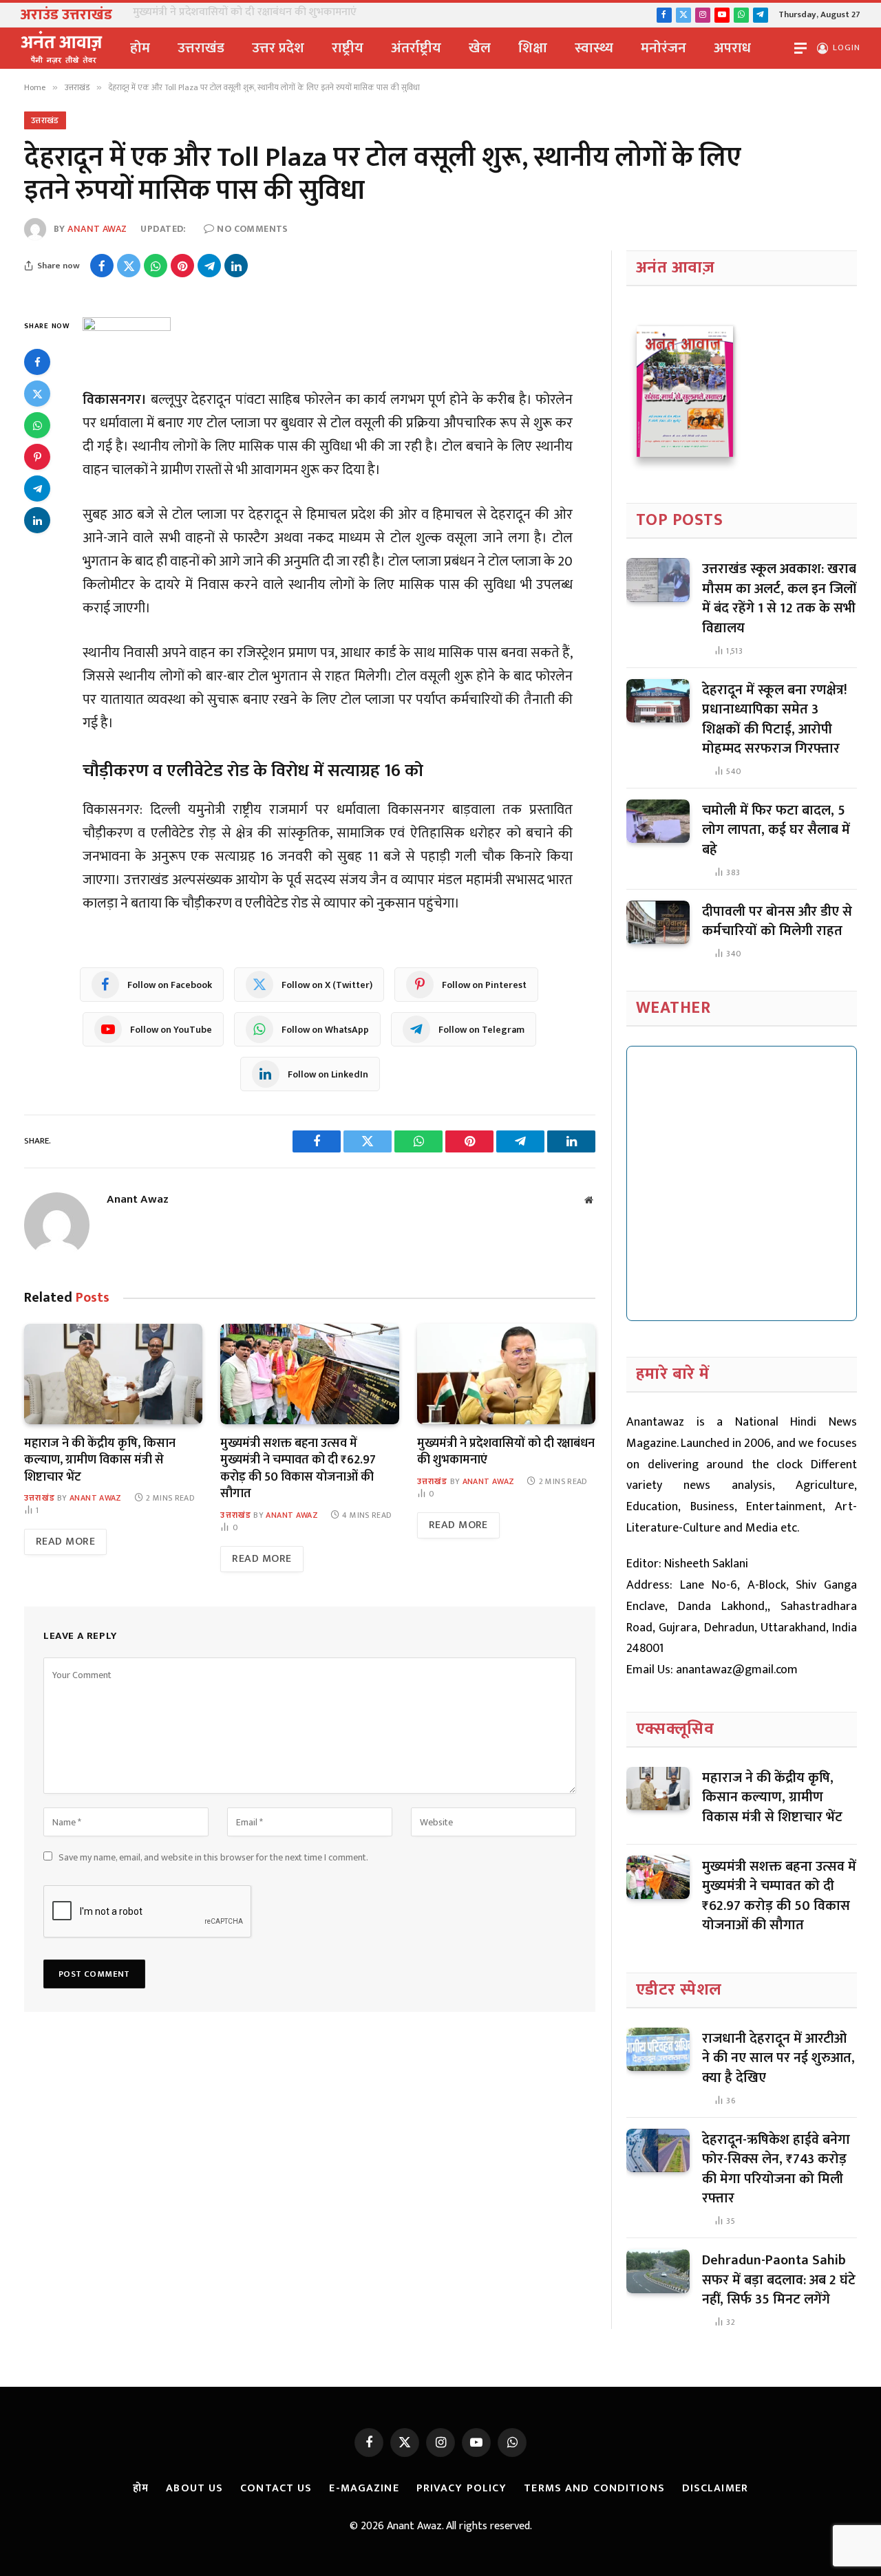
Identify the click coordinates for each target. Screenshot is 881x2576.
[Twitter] (37, 394)
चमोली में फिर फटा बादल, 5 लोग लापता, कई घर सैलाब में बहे (776, 830)
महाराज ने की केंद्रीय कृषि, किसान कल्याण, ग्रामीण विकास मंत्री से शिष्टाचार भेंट (100, 1460)
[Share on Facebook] (102, 266)
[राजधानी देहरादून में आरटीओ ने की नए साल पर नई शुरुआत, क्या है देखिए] (658, 2050)
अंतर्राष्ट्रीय (416, 48)
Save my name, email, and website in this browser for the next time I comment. (213, 1857)
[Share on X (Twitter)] (129, 266)
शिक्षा (533, 48)
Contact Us (276, 2488)
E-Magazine (364, 2488)
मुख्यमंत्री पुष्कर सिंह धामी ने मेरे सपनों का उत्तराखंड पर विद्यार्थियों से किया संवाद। (293, 12)
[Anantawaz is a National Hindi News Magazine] (62, 48)
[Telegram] (37, 489)
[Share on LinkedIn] (236, 266)
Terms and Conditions (594, 2488)
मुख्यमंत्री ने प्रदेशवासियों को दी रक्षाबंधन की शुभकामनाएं (506, 1452)
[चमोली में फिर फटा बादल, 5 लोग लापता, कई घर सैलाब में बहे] (658, 822)
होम (140, 48)
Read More (65, 1542)
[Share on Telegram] (209, 266)
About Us (194, 2488)
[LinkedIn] (37, 521)
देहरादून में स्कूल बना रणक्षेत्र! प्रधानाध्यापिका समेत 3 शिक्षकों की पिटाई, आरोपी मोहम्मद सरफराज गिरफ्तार (775, 720)
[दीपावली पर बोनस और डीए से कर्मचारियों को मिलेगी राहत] (658, 923)
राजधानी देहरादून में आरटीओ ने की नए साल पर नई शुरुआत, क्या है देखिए (778, 2059)
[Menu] (800, 49)
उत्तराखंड (201, 48)
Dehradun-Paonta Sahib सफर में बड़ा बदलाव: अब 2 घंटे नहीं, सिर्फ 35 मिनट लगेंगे (779, 2280)
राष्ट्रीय (348, 48)
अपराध (732, 48)
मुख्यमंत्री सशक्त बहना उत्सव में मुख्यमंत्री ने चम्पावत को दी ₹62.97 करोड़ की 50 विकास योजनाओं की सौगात (298, 1469)
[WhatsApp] (37, 426)
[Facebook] (37, 363)
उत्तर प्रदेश (278, 48)
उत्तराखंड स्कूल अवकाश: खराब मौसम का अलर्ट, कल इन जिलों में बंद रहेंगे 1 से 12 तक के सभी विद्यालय (779, 599)
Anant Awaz (97, 229)
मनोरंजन (664, 48)
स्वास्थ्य (594, 48)
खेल (480, 48)
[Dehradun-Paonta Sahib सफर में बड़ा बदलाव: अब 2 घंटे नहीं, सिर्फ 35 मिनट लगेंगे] (658, 2271)
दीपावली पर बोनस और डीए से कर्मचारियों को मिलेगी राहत (777, 922)
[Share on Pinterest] (182, 266)
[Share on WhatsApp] (156, 266)
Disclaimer (715, 2488)
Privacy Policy (462, 2488)
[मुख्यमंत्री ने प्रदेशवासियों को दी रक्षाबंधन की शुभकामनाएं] (506, 1374)
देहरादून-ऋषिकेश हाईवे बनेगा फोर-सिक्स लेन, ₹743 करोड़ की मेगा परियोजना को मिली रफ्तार (776, 2169)
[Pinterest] (37, 458)
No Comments (253, 229)
